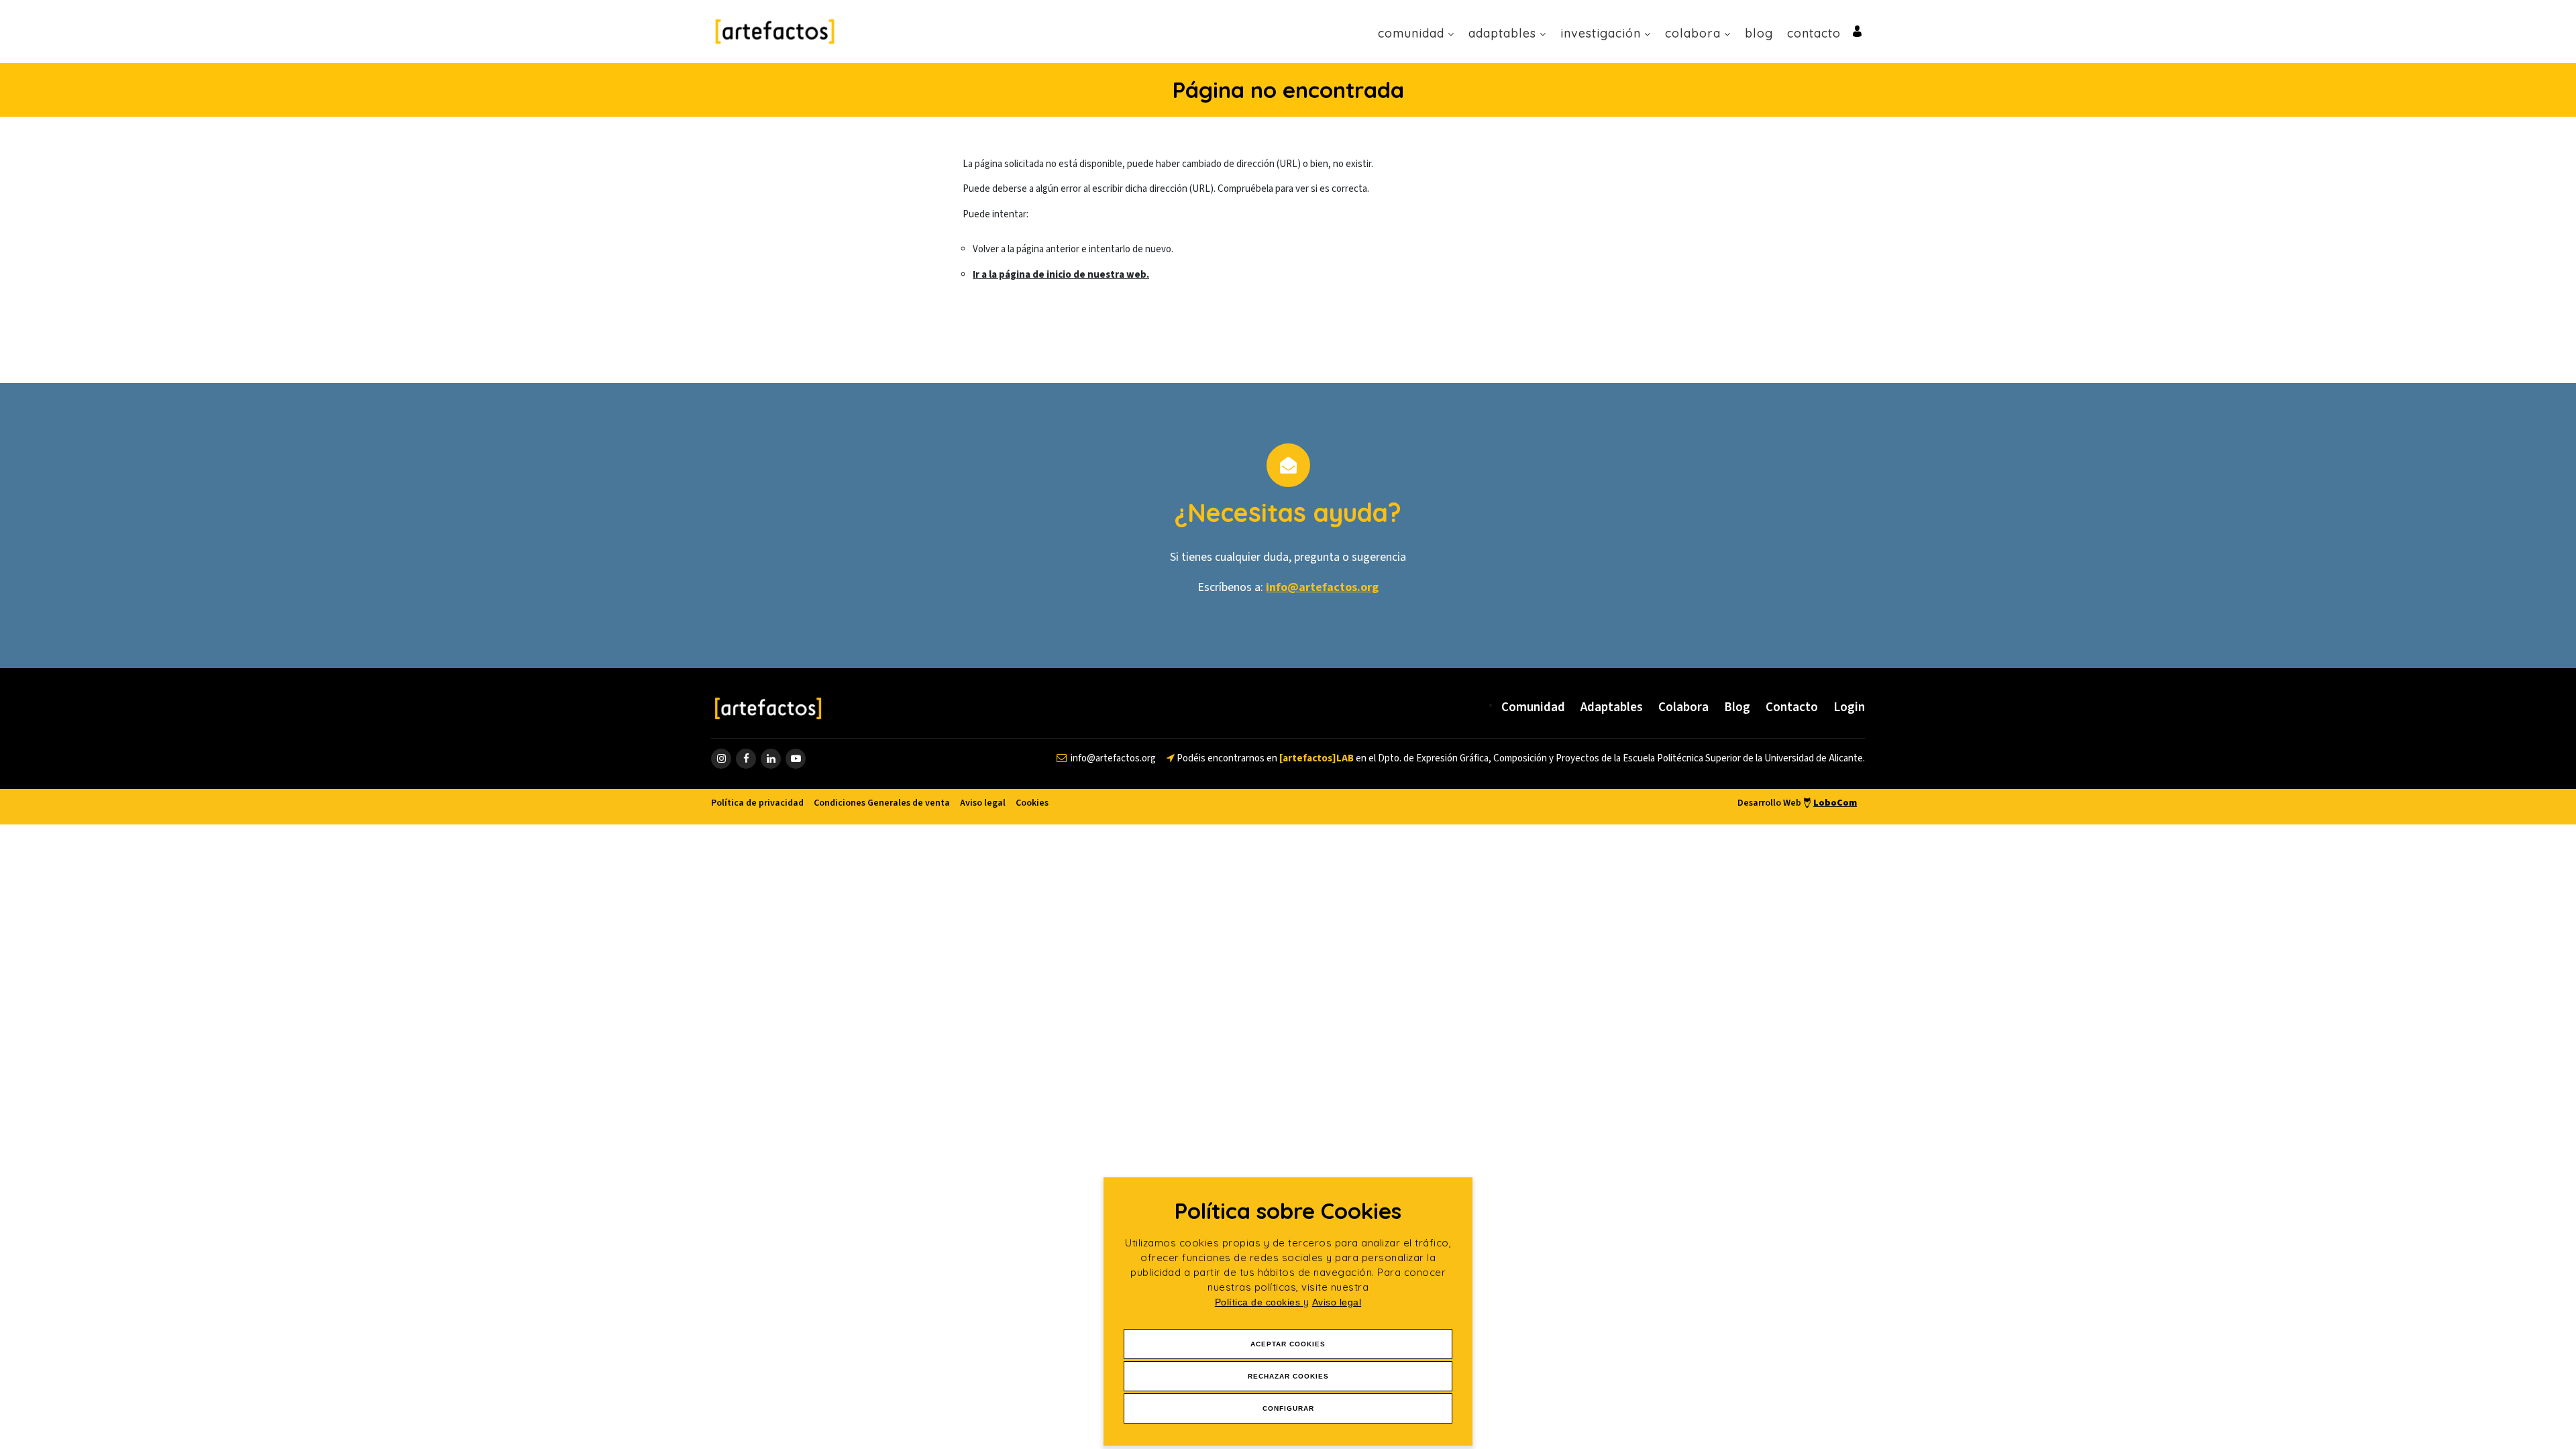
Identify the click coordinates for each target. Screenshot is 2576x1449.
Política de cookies (1259, 1302)
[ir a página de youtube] (796, 759)
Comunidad (1411, 33)
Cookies (1032, 803)
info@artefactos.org (1322, 587)
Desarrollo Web (1797, 803)
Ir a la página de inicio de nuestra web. (1061, 275)
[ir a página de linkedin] (771, 759)
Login (1849, 707)
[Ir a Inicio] (775, 31)
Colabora (1693, 33)
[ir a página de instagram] (721, 759)
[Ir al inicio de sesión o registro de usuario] (1857, 31)
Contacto (1814, 33)
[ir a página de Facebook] (746, 759)
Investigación (1601, 33)
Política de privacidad (757, 803)
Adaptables (1502, 33)
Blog (1759, 33)
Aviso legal (1337, 1302)
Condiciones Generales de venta (882, 803)
